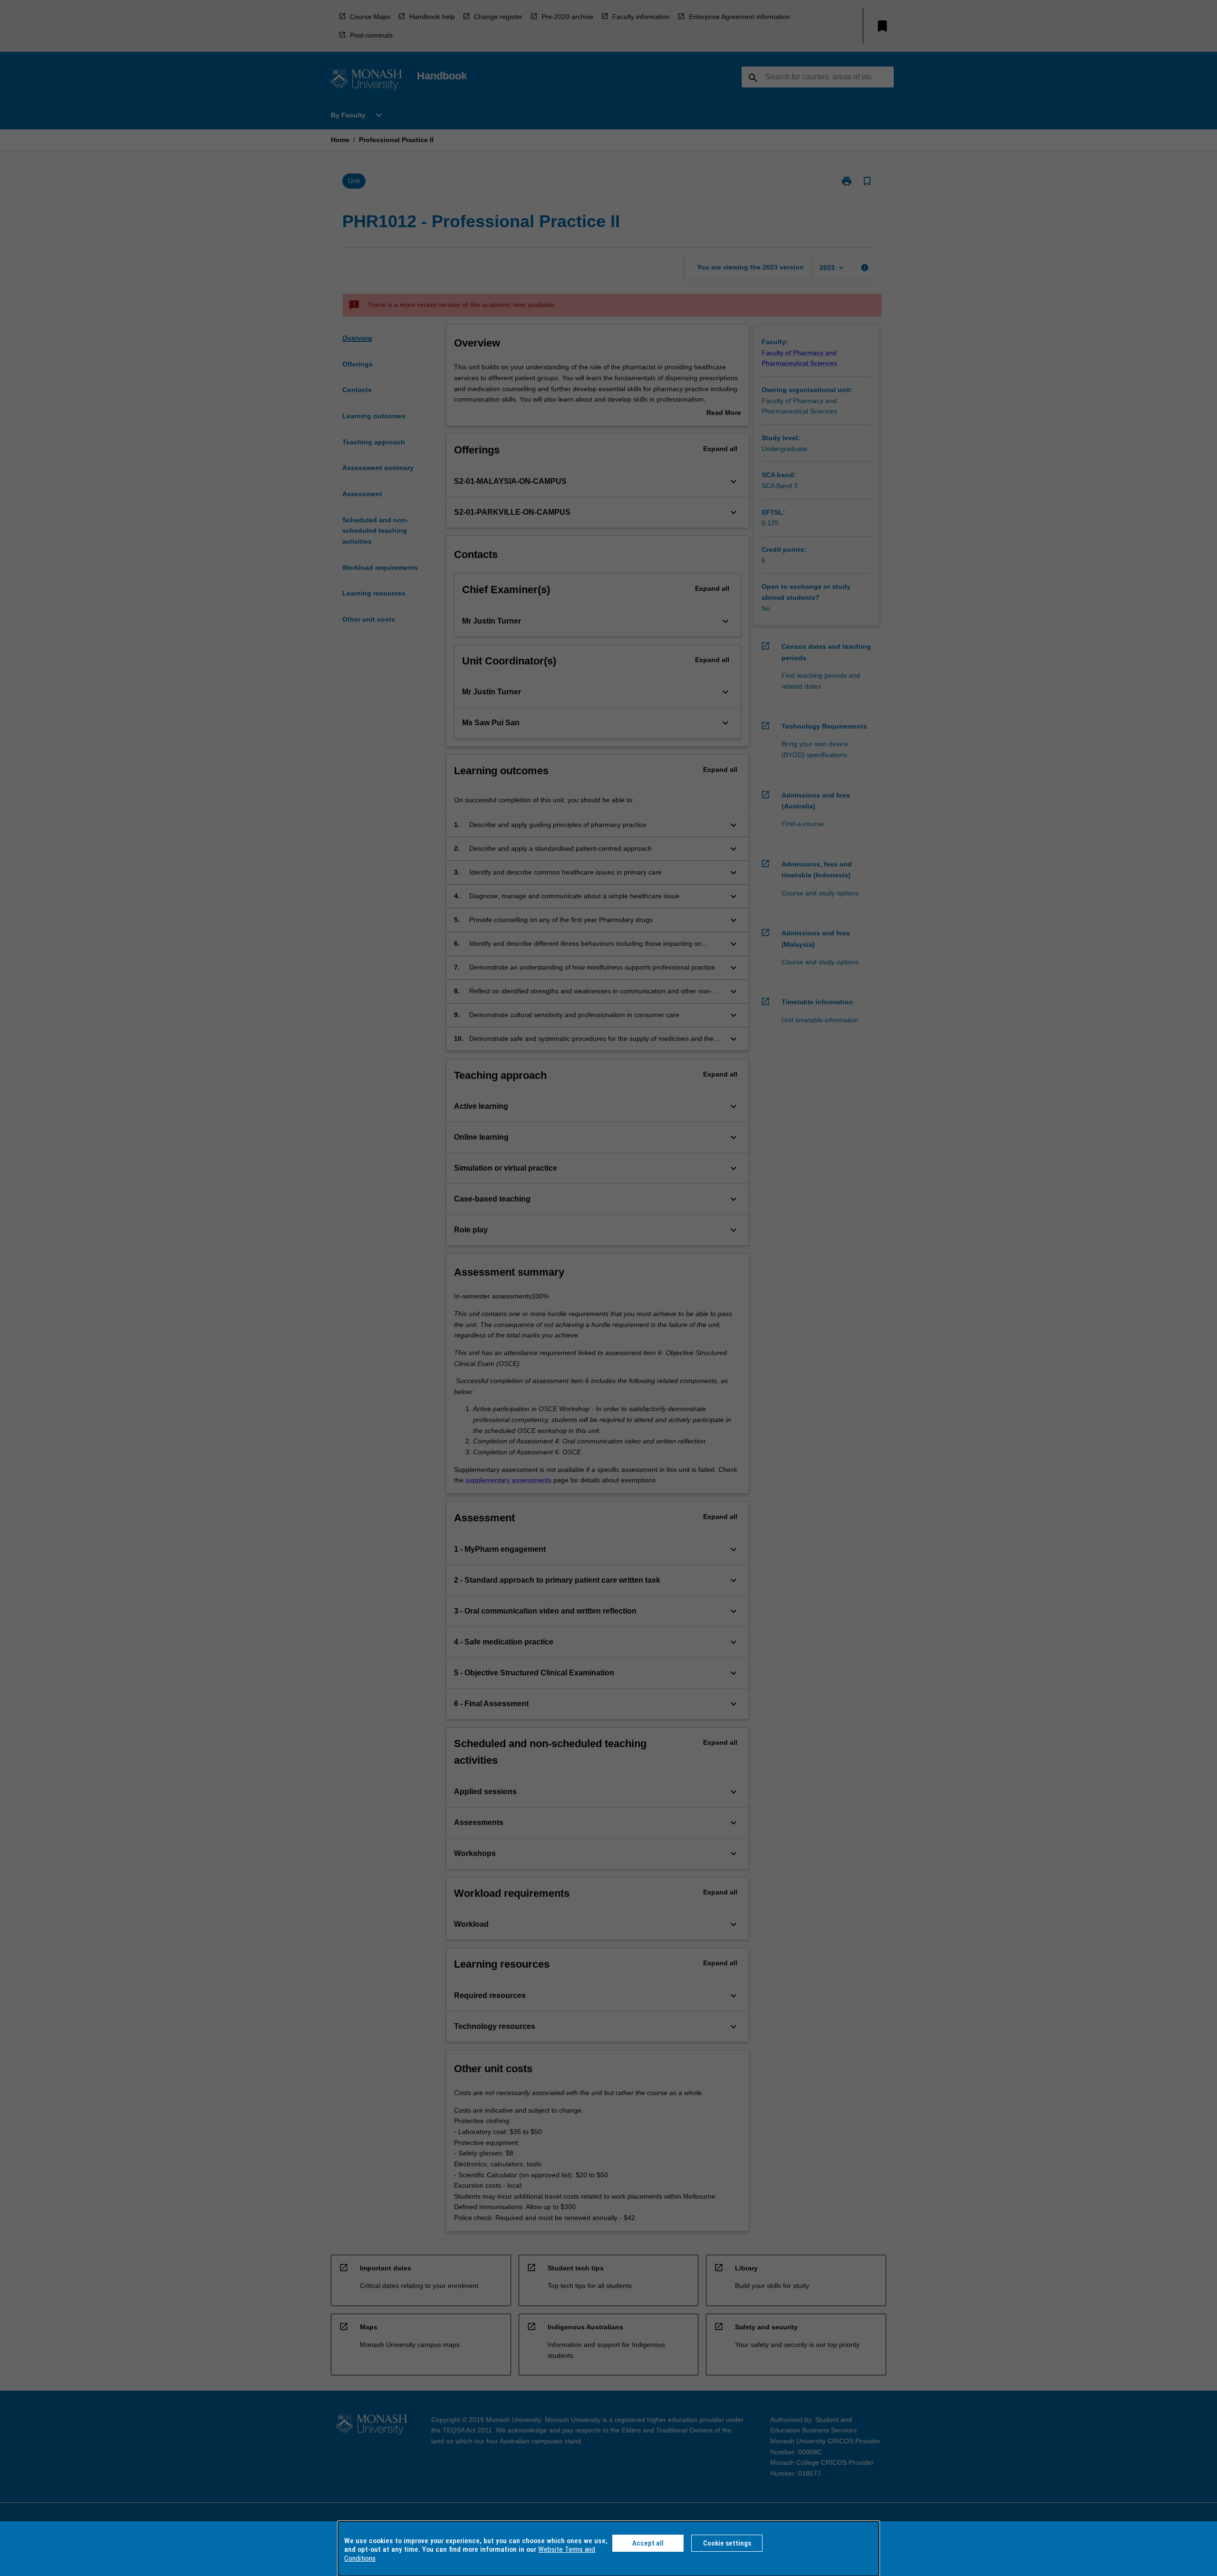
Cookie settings (727, 2543)
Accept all (648, 2543)
